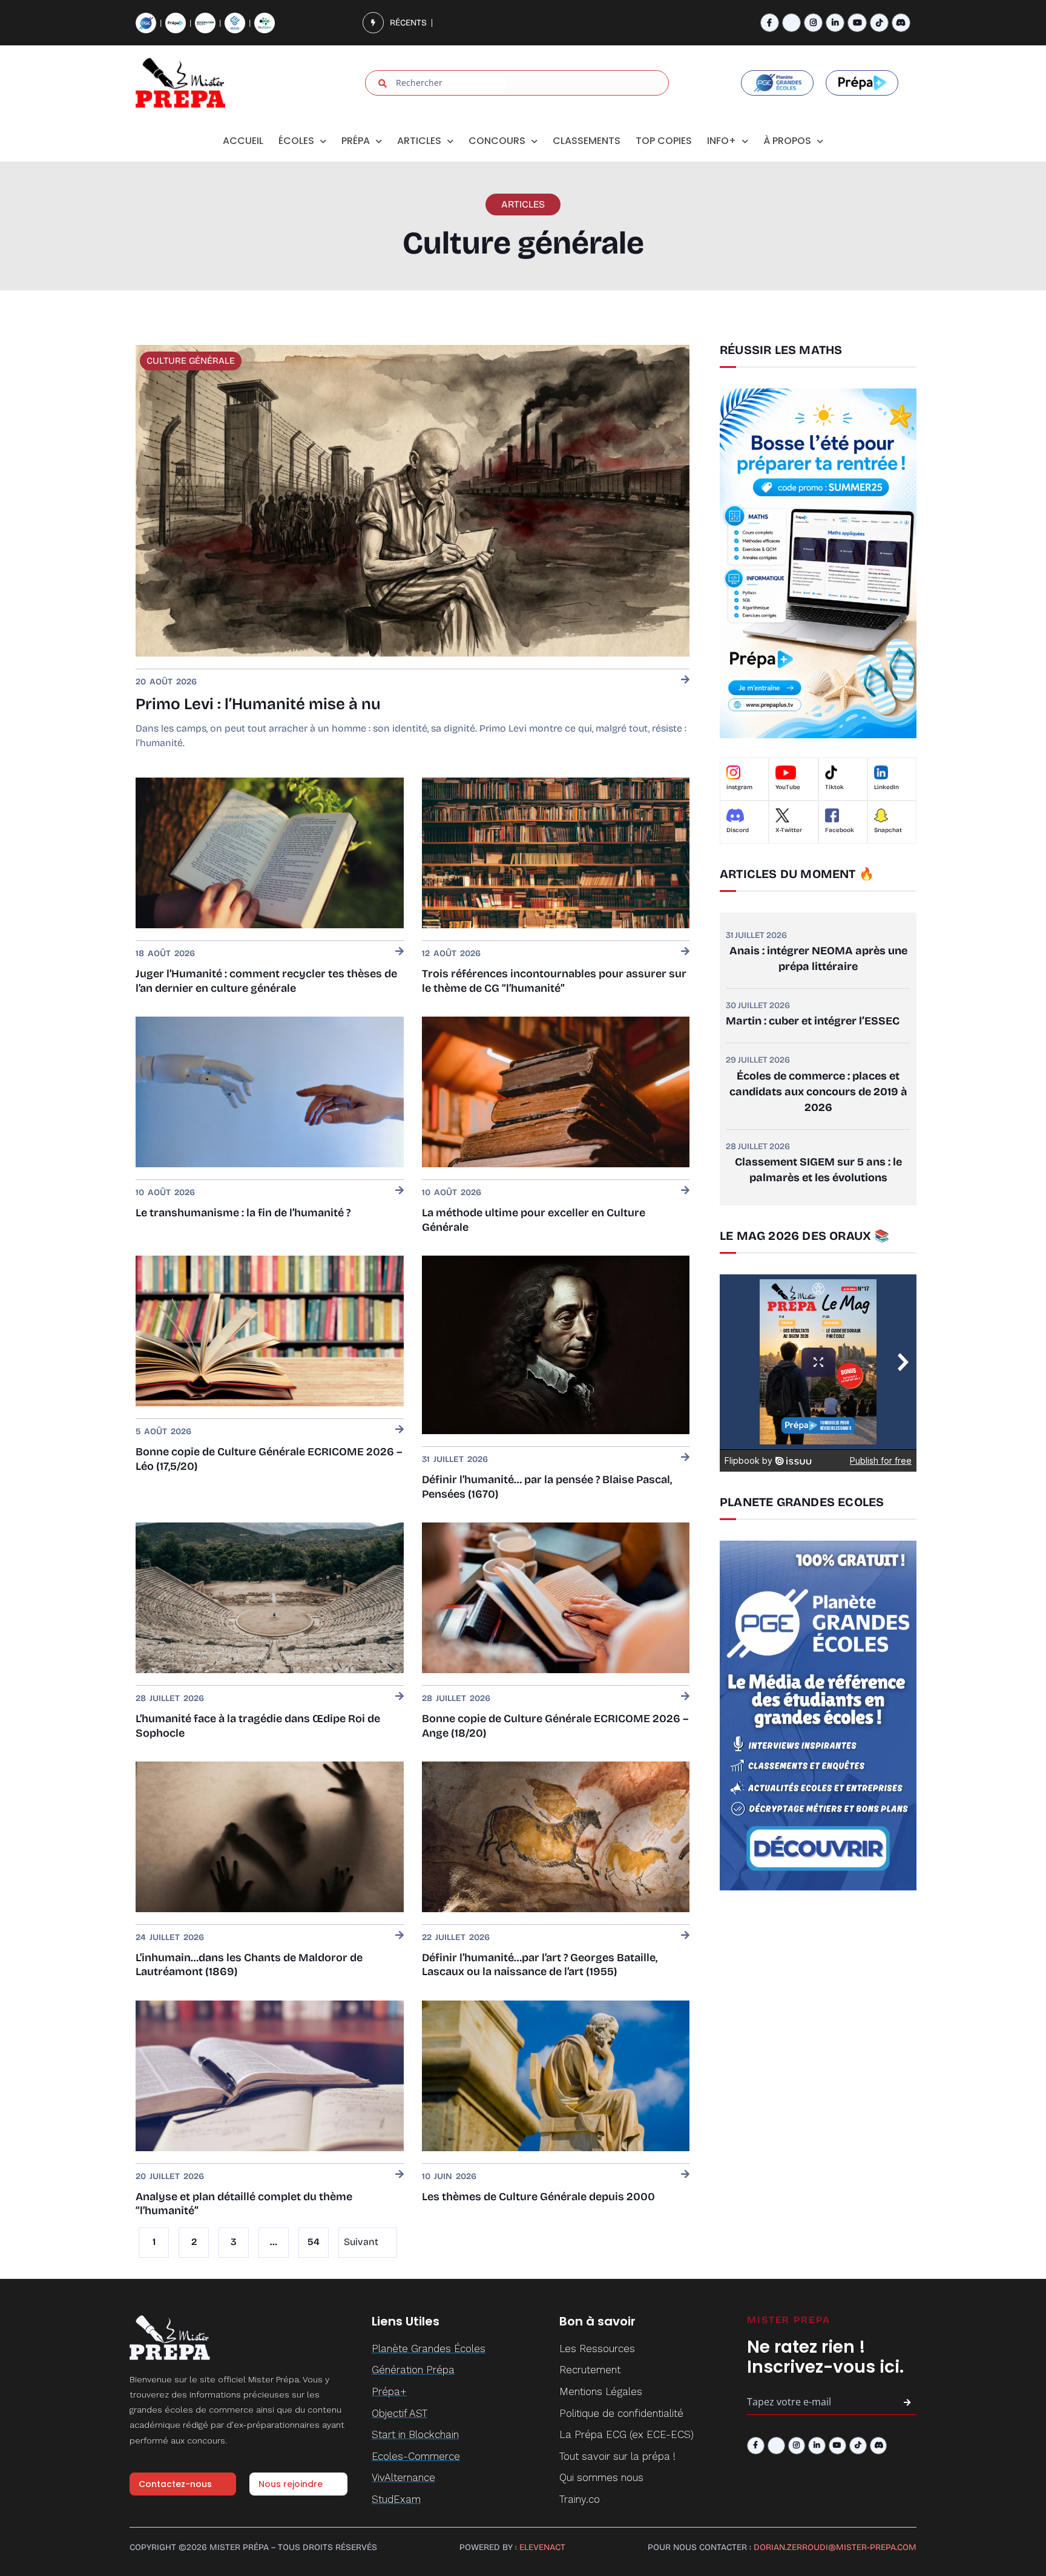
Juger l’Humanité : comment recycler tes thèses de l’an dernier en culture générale (266, 981)
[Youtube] (857, 23)
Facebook (840, 830)
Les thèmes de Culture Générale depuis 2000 (538, 2197)
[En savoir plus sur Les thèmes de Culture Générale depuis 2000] (685, 2175)
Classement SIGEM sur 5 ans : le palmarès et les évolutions (818, 1170)
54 (314, 2238)
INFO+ (722, 141)
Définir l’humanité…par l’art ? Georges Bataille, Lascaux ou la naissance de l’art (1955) (540, 1965)
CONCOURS (497, 141)
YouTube (788, 787)
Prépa (356, 141)
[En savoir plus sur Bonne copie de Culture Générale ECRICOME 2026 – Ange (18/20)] (685, 1697)
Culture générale (191, 361)
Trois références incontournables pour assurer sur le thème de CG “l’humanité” (554, 981)
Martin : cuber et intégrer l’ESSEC (813, 1021)
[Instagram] (813, 23)
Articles (419, 141)
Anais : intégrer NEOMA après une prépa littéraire (818, 959)
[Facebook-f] (770, 23)
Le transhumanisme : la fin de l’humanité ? (243, 1213)
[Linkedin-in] (835, 23)
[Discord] (901, 23)
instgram (739, 787)
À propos (787, 141)
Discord (738, 830)
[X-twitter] (791, 23)
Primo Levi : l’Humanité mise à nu (258, 704)
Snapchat (888, 830)
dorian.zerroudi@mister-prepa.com (835, 2547)
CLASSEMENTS (587, 141)
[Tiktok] (879, 23)
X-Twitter (789, 830)
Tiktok (834, 787)
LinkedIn (886, 787)
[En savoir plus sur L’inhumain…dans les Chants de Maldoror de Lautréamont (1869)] (400, 1936)
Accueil (243, 141)
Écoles (296, 141)
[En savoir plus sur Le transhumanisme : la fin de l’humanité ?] (400, 1191)
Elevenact (542, 2547)
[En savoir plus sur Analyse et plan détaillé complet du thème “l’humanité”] (400, 2175)
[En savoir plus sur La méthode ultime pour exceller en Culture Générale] (685, 1191)
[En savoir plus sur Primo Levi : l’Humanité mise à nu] (685, 680)
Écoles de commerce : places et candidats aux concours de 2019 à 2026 (818, 1092)
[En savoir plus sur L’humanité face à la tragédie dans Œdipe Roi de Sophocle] (400, 1697)
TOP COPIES (664, 141)
